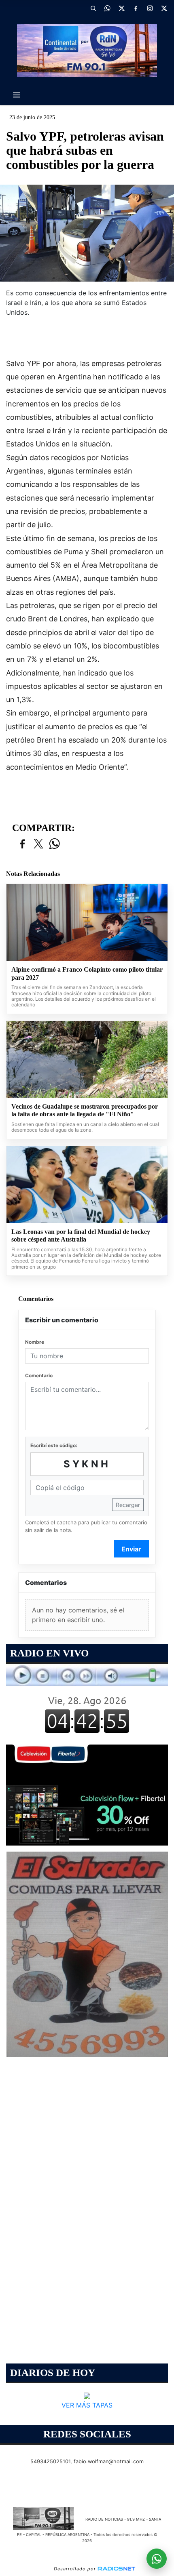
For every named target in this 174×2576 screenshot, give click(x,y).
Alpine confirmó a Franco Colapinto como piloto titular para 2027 (87, 973)
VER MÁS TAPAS (87, 2406)
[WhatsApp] (107, 8)
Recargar (128, 1505)
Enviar (131, 1549)
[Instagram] (150, 8)
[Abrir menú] (17, 95)
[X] (121, 8)
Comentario (39, 1375)
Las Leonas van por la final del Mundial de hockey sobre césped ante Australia (81, 1236)
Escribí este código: (54, 1445)
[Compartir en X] (38, 844)
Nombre (35, 1342)
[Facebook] (136, 8)
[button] (93, 8)
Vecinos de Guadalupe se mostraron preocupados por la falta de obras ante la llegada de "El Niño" (85, 1110)
